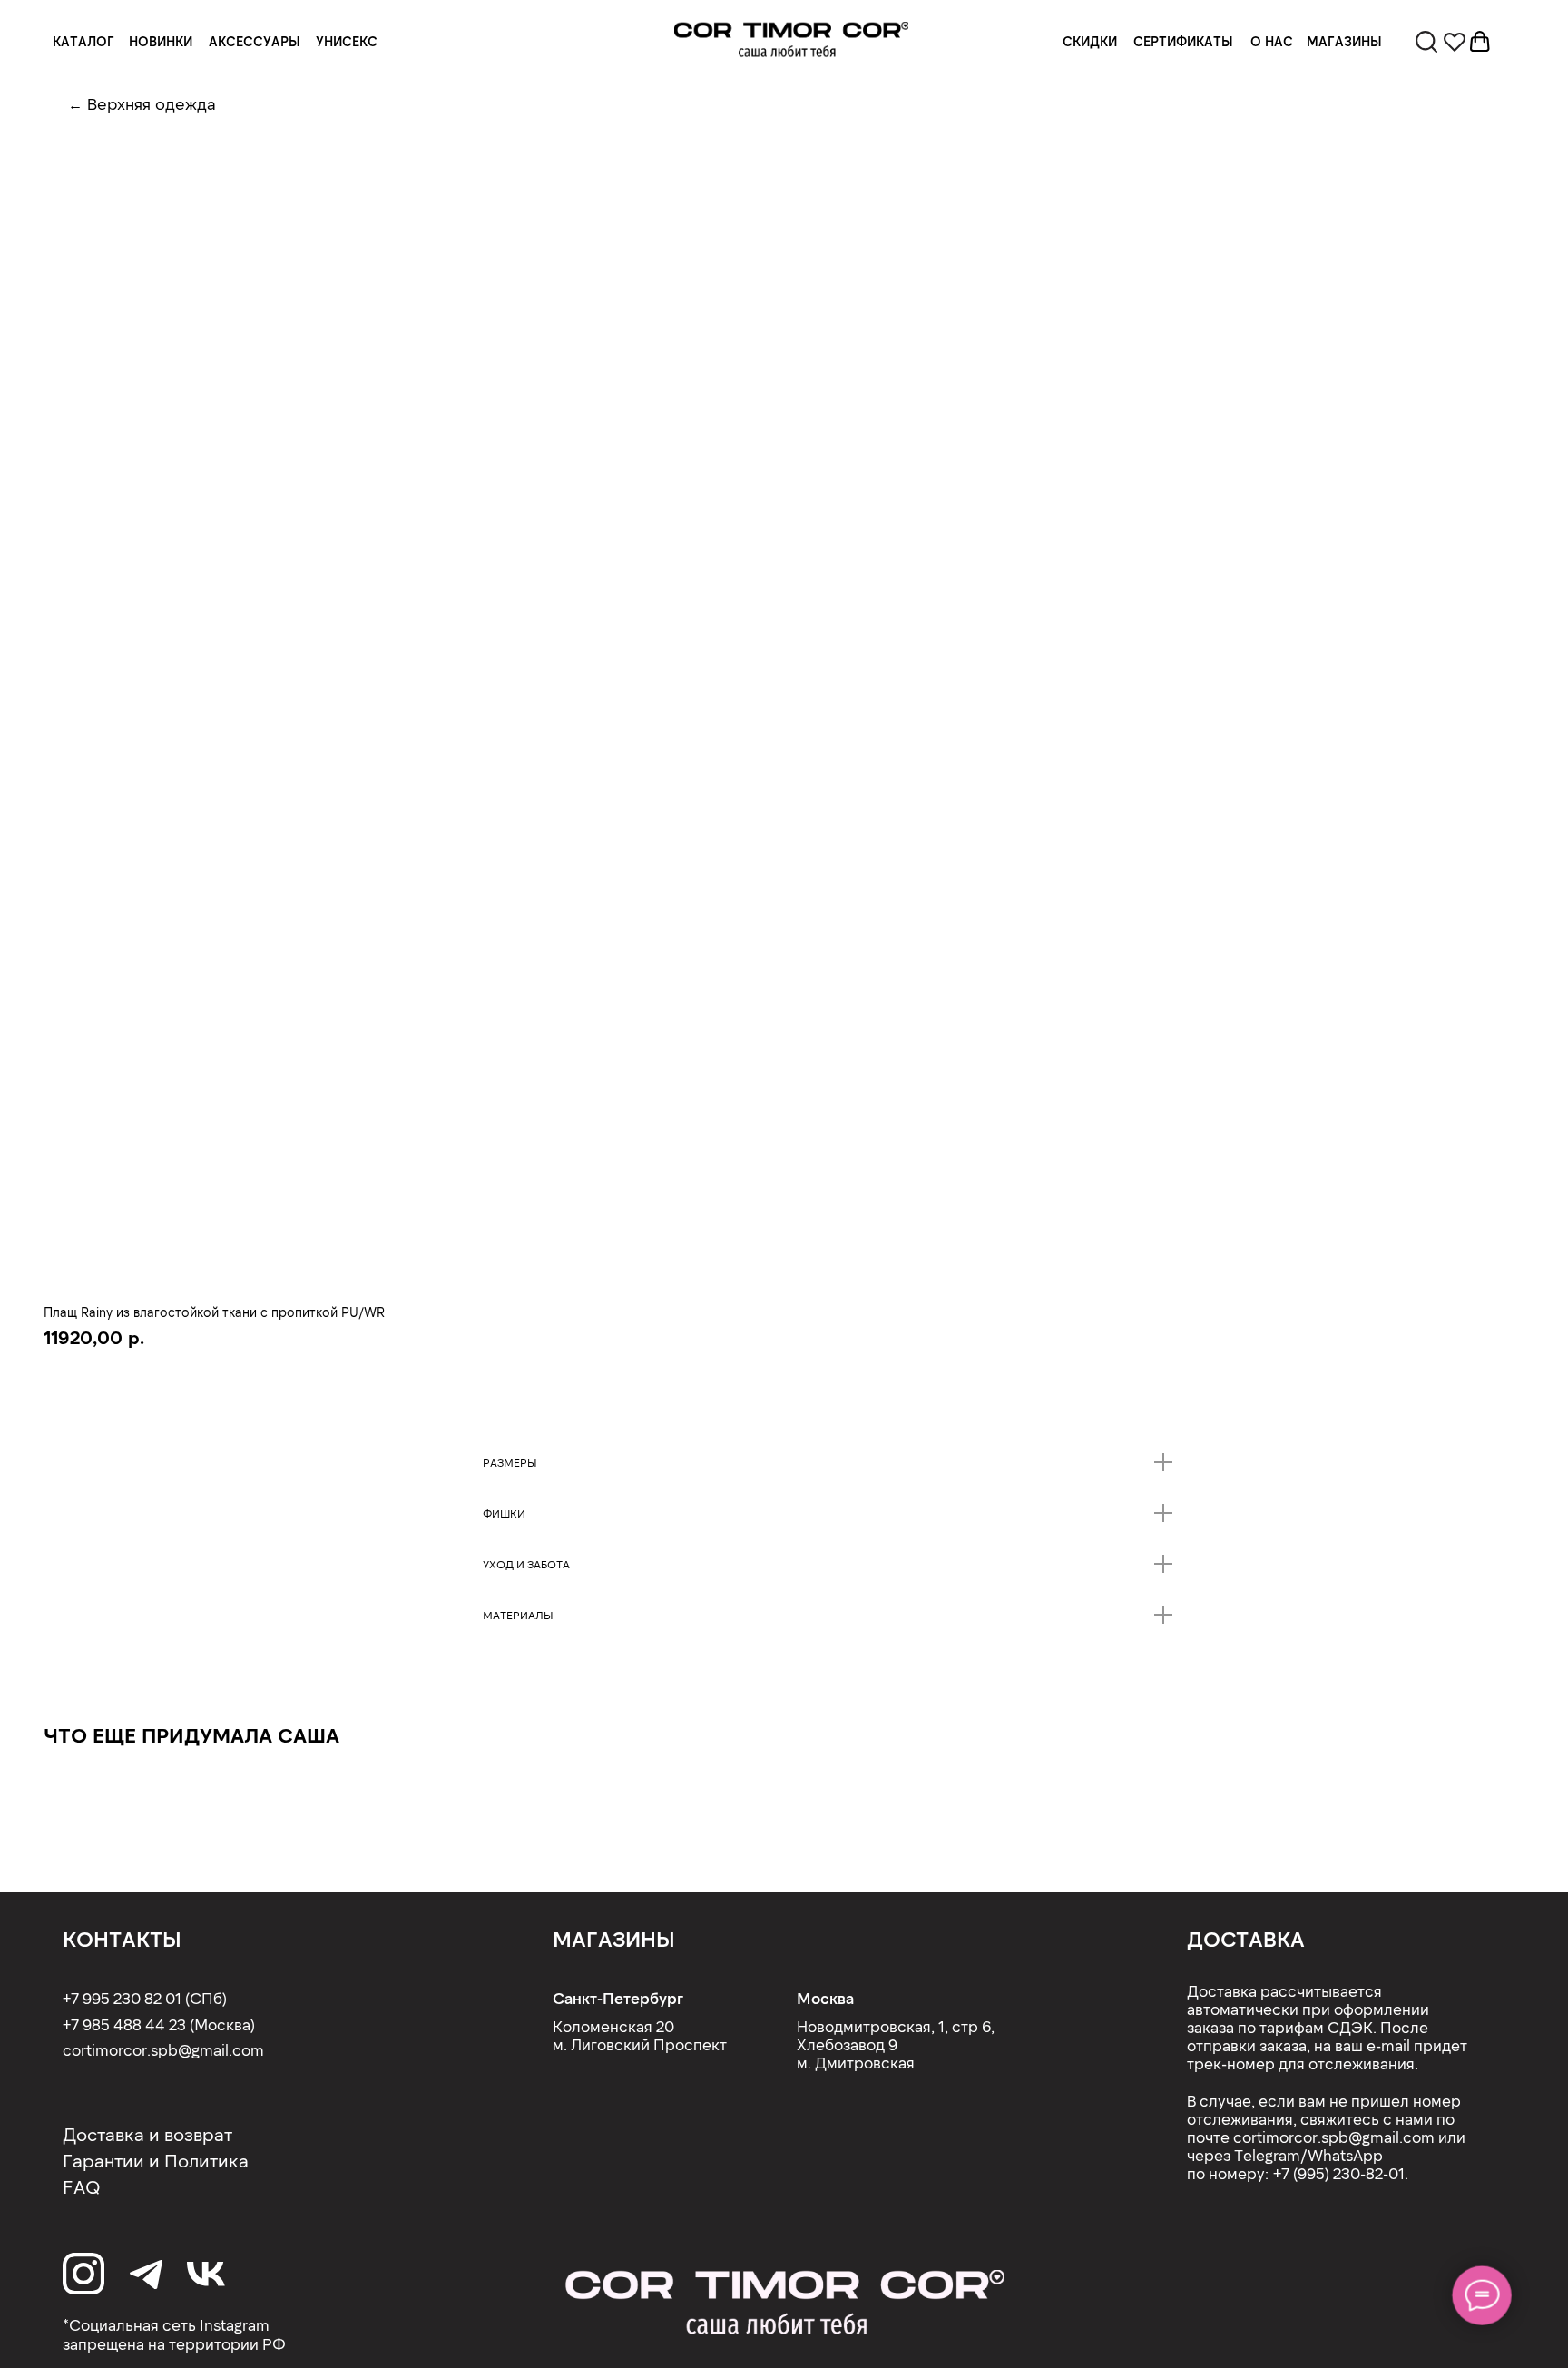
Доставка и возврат (147, 2134)
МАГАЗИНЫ (1344, 41)
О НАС (1272, 41)
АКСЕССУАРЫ (255, 41)
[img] (791, 40)
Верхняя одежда (152, 103)
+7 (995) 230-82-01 (1339, 2173)
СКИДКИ (1090, 41)
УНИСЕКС (347, 41)
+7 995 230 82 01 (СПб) (145, 1998)
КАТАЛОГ (83, 41)
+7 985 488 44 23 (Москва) (159, 2024)
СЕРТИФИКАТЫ (1183, 41)
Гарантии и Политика (156, 2160)
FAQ (82, 2186)
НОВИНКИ (161, 41)
